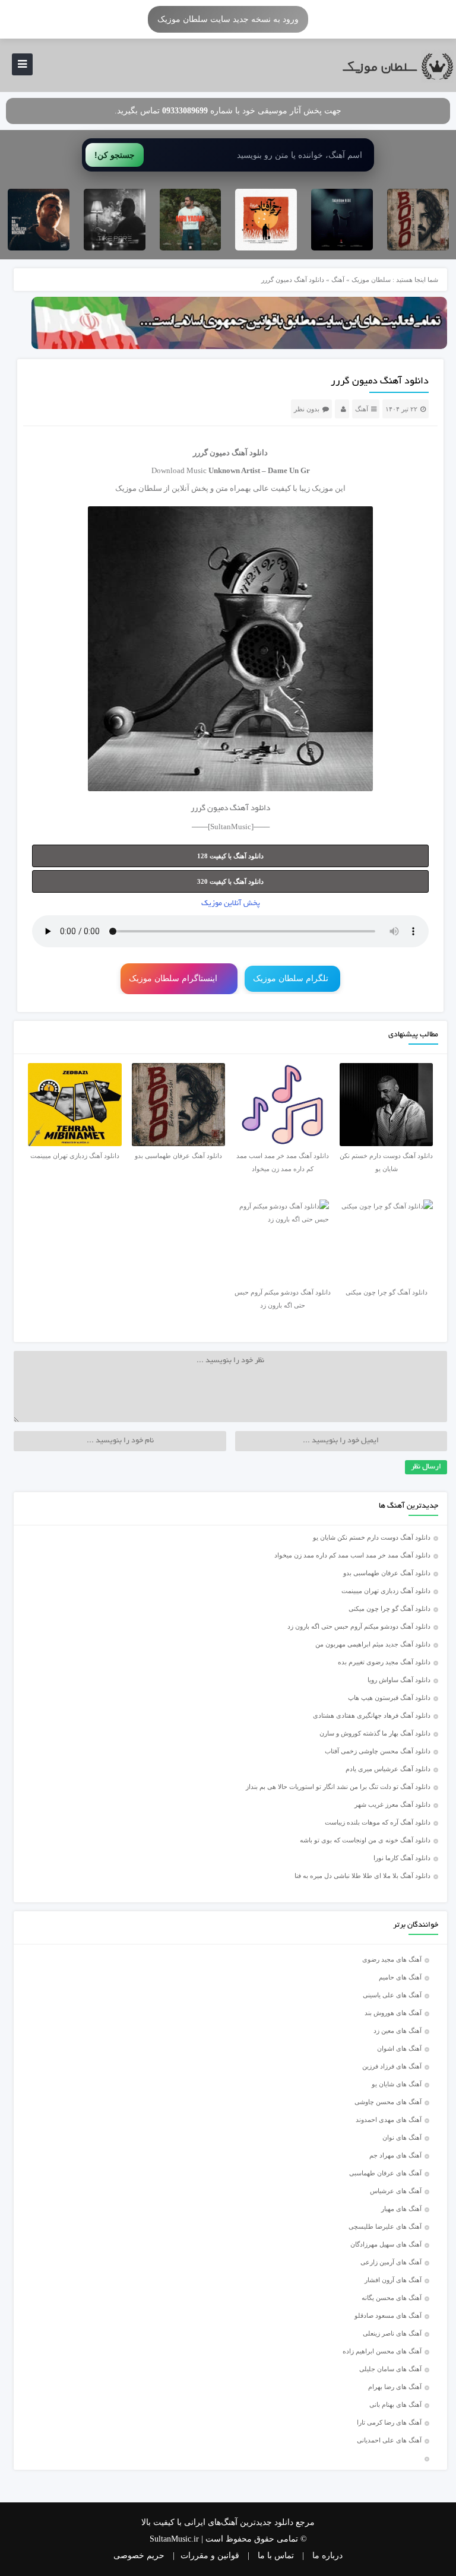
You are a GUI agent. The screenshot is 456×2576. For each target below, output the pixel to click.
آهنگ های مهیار (401, 2209)
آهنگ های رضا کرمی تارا (389, 2422)
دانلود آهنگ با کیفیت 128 (230, 856)
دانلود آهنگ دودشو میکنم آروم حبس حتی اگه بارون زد (359, 1626)
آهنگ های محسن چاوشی (388, 2102)
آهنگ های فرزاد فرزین (392, 2066)
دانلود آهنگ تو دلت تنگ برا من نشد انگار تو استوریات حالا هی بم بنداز (338, 1787)
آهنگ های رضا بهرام (395, 2387)
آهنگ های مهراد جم (395, 2155)
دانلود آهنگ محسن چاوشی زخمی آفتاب (378, 1751)
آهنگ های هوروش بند (393, 2013)
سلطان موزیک (371, 280)
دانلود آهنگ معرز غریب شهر (392, 1804)
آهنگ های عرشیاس (396, 2191)
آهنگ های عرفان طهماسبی (385, 2173)
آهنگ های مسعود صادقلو (388, 2315)
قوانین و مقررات (210, 2556)
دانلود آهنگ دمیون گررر (380, 382)
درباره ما (327, 2556)
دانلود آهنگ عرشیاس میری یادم (388, 1769)
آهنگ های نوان (402, 2137)
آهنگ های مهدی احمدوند (389, 2120)
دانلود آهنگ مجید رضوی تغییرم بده (384, 1662)
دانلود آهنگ (250, 453)
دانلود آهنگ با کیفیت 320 (230, 881)
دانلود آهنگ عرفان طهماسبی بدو (387, 1573)
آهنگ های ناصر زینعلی (392, 2333)
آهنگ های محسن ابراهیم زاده (382, 2351)
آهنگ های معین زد (398, 2031)
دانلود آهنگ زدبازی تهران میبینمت (386, 1591)
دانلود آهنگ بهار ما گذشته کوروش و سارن (375, 1733)
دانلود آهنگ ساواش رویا (399, 1680)
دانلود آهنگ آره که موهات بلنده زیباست (378, 1822)
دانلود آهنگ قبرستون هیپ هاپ (389, 1698)
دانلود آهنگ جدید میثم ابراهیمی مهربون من (373, 1644)
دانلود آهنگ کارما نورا (402, 1858)
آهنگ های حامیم (400, 1977)
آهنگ (338, 280)
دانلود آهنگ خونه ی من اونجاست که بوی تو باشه (365, 1840)
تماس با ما (276, 2556)
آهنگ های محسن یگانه (392, 2298)
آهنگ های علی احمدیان (392, 2440)
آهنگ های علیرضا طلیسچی (385, 2226)
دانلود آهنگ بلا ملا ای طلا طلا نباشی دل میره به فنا (362, 1876)
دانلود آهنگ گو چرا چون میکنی (389, 1609)
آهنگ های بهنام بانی (395, 2404)
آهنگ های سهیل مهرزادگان (386, 2244)
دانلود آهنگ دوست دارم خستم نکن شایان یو (372, 1537)
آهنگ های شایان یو (397, 2084)
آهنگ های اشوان (399, 2048)
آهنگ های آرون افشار (393, 2280)
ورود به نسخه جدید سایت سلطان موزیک (228, 19)
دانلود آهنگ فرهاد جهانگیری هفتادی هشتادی (372, 1715)
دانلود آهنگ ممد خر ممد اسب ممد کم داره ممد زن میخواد (352, 1555)
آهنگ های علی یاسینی (392, 1995)
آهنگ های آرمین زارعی (391, 2262)
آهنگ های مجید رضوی (392, 1959)
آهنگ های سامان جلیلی (390, 2369)
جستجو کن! (115, 155)
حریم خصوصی (139, 2556)
